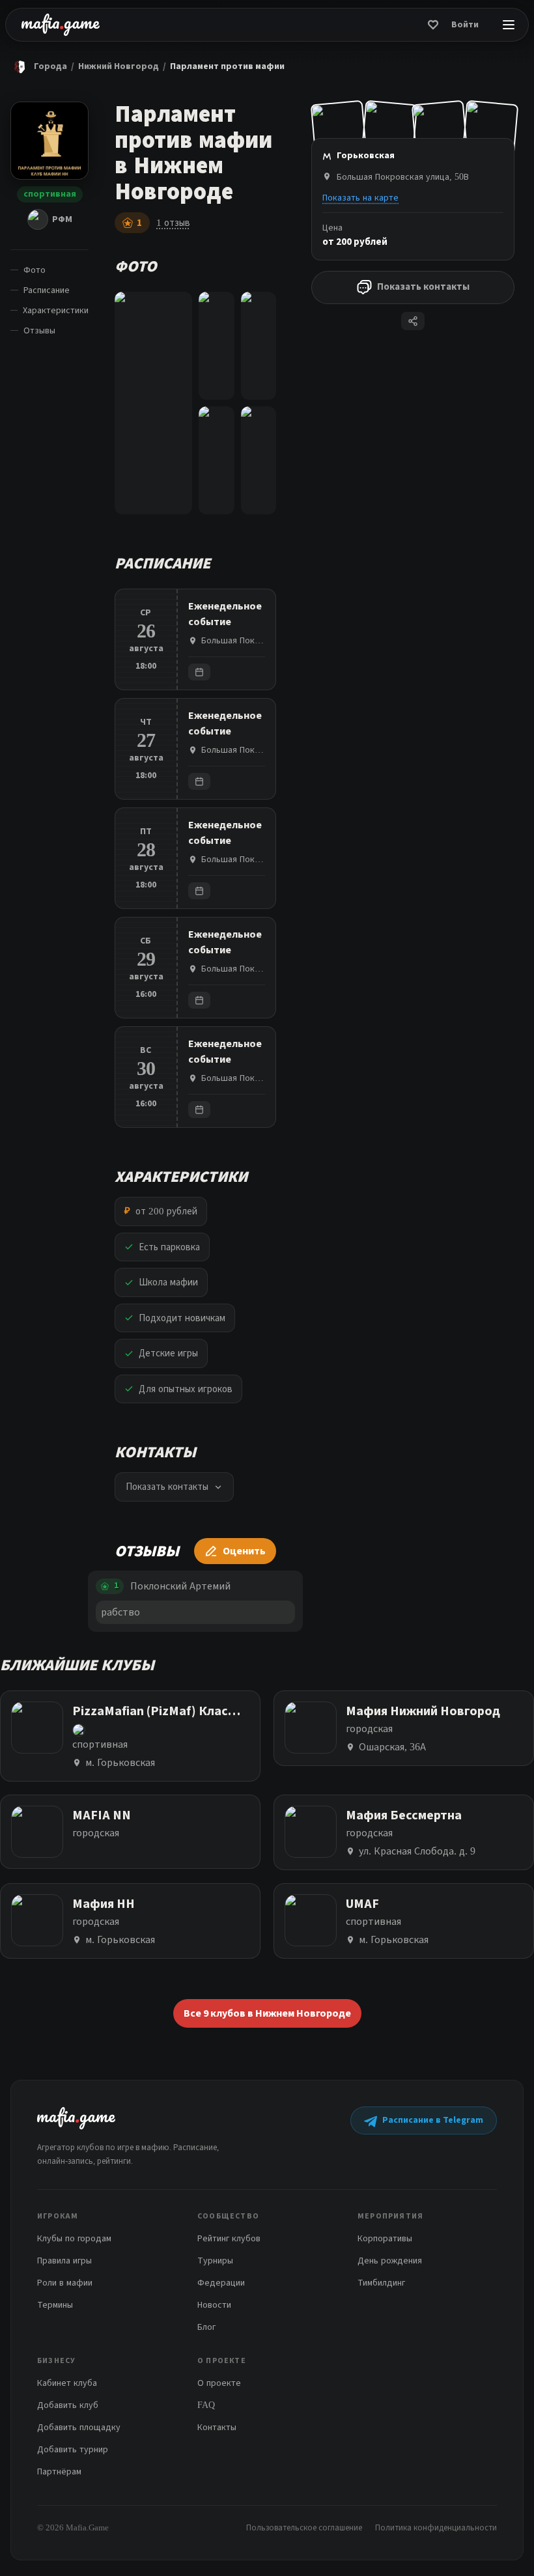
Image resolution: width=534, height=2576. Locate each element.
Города (50, 66)
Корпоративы (385, 2238)
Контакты (217, 2427)
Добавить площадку (79, 2427)
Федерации (221, 2283)
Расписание (47, 290)
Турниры (215, 2261)
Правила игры (64, 2261)
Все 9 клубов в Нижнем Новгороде (267, 2013)
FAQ (206, 2405)
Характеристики (56, 310)
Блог (206, 2327)
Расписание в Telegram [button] (433, 2120)
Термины (55, 2305)
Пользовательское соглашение (304, 2527)
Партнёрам (59, 2471)
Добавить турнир (73, 2449)
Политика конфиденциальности (436, 2527)
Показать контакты (423, 287)
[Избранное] (433, 25)
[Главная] (20, 66)
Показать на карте (360, 198)
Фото (35, 270)
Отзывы (39, 330)
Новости (214, 2305)
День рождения (390, 2261)
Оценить (244, 1551)
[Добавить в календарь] (199, 672)
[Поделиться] (413, 321)
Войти (465, 25)
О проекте (219, 2383)
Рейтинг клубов (229, 2238)
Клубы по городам (74, 2238)
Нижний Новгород (119, 66)
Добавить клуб (68, 2405)
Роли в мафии (65, 2283)
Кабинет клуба (67, 2383)
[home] (61, 25)
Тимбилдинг (381, 2283)
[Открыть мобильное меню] (509, 25)
